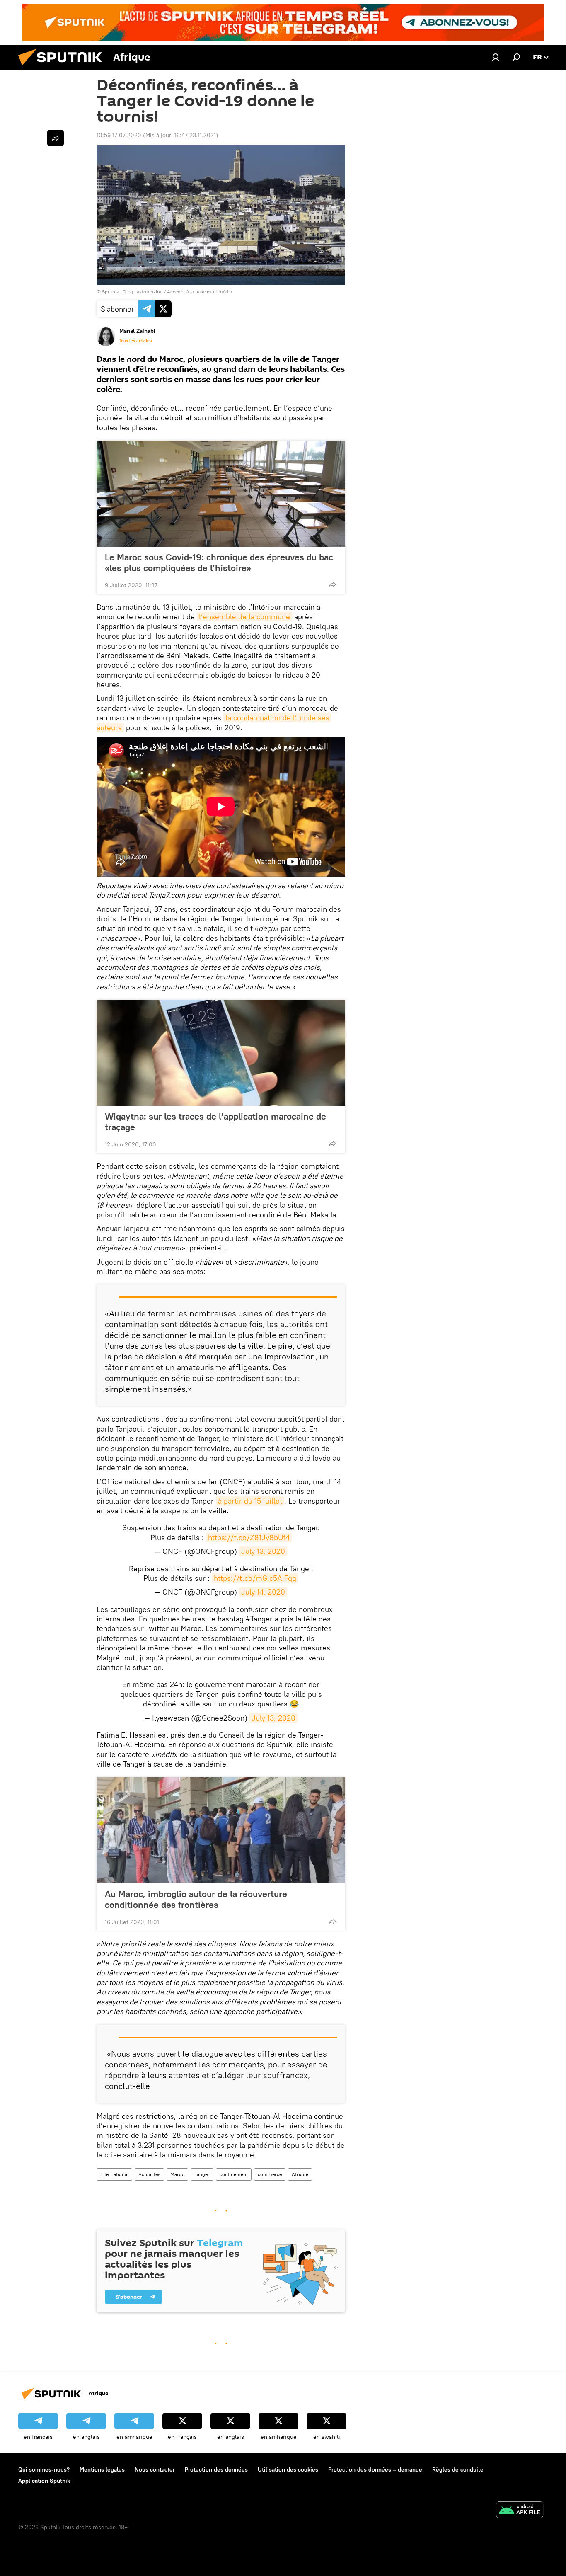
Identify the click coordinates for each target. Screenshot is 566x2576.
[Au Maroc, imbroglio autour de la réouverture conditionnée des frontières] (221, 1830)
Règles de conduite (458, 2469)
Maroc (177, 2174)
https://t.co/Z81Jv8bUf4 (249, 1538)
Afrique (300, 2174)
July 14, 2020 (263, 1592)
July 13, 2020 (263, 1551)
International (114, 2174)
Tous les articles (135, 341)
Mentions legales (102, 2469)
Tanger (202, 2174)
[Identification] (496, 57)
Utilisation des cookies (288, 2469)
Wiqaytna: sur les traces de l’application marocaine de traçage (215, 1122)
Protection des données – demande (375, 2469)
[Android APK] (520, 2511)
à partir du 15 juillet (250, 1501)
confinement (234, 2174)
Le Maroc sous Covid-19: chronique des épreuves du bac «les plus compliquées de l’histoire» (219, 562)
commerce (270, 2174)
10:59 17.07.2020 (119, 135)
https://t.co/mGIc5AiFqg (255, 1578)
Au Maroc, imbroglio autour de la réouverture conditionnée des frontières (196, 1899)
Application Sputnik (44, 2481)
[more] (332, 584)
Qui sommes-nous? (44, 2469)
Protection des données (216, 2469)
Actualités (149, 2174)
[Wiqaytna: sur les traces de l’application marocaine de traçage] (221, 1053)
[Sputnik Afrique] (63, 68)
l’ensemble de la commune (244, 617)
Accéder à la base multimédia (200, 292)
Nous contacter (155, 2469)
